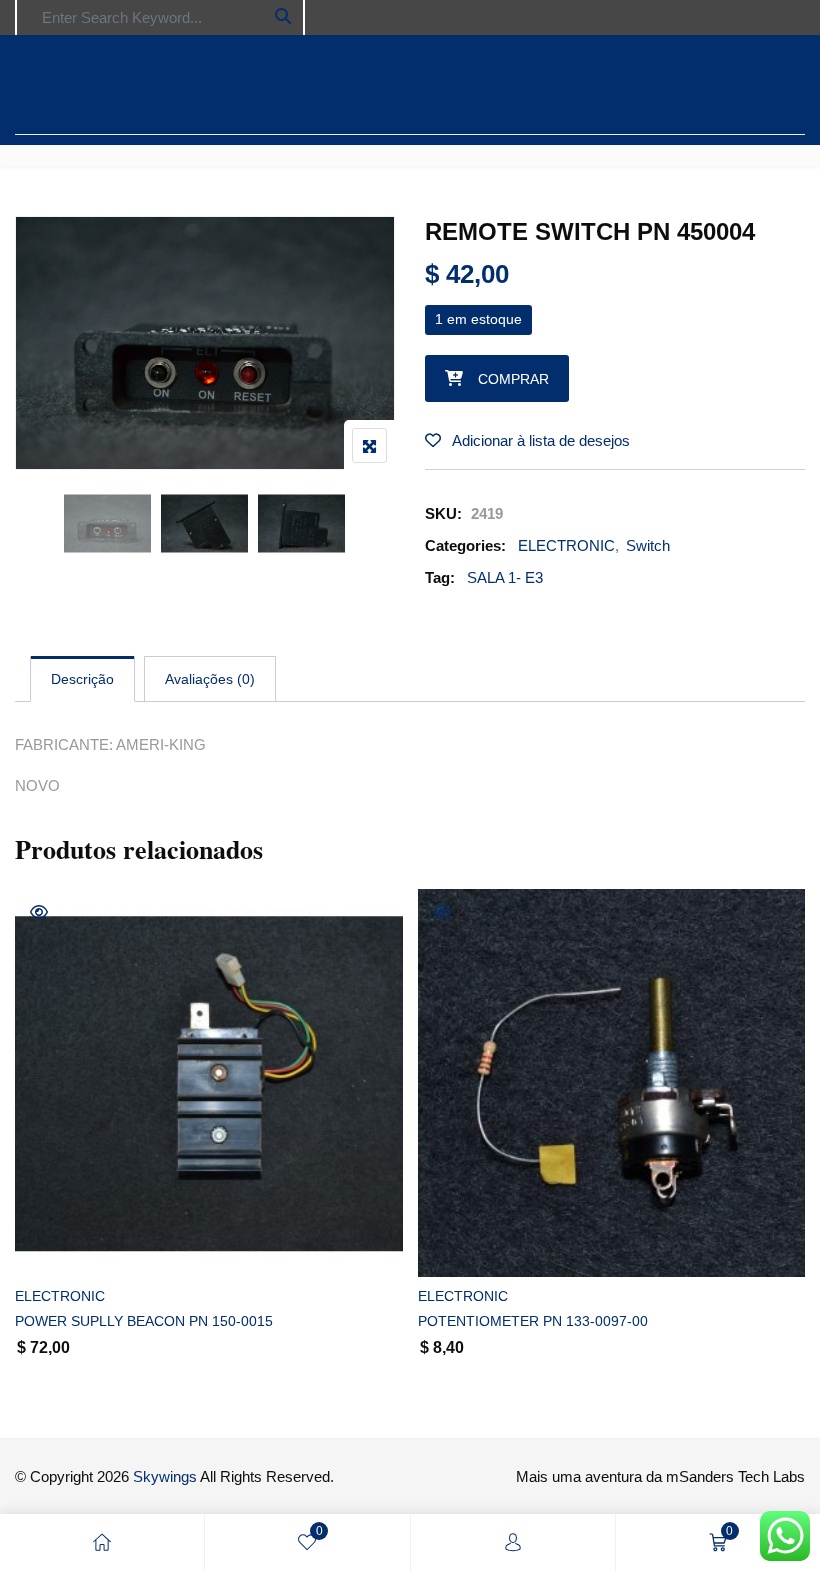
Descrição (82, 679)
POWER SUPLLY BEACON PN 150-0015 (144, 1321)
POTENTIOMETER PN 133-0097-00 (533, 1321)
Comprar (513, 379)
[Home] (102, 1542)
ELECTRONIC (566, 545)
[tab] (82, 679)
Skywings (165, 1476)
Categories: (465, 545)
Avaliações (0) (210, 679)
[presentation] (29, 1157)
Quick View (39, 912)
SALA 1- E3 (505, 577)
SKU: (443, 513)
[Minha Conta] (513, 1542)
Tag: (440, 577)
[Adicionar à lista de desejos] (52, 1244)
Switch (648, 545)
